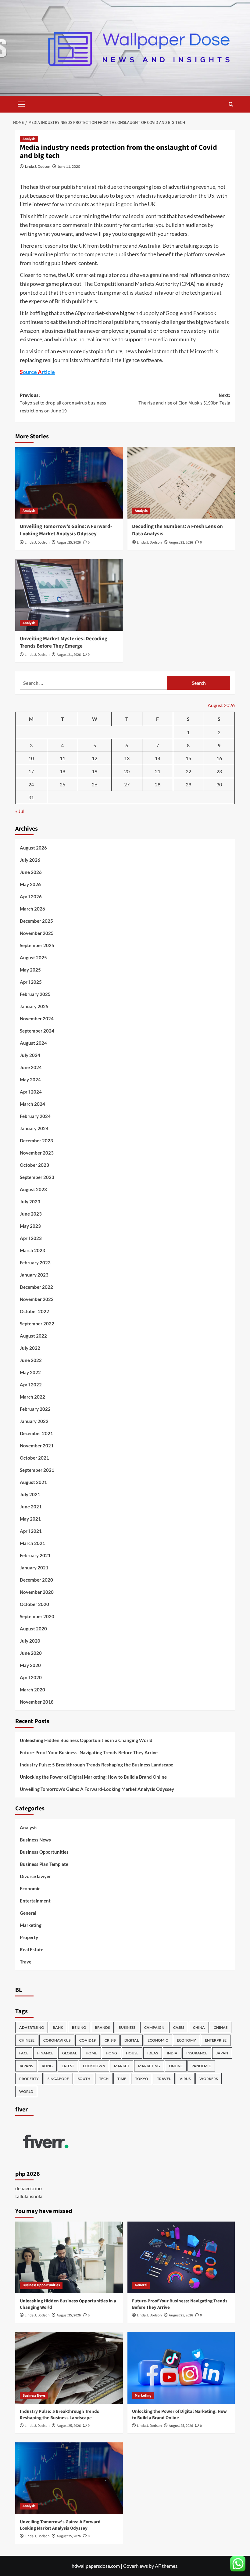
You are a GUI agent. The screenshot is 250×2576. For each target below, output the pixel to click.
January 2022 (34, 1421)
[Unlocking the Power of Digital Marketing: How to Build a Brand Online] (181, 2368)
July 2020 (30, 1641)
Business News (35, 1840)
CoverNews (136, 2566)
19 (95, 771)
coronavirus (57, 2040)
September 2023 (37, 1177)
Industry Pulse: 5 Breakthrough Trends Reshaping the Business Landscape (96, 1765)
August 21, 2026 (69, 655)
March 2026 (32, 909)
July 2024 (30, 1055)
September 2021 (37, 1470)
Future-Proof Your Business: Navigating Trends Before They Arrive (89, 1752)
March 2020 (32, 1690)
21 (158, 771)
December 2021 (36, 1433)
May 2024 (30, 1080)
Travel (26, 1962)
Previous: (63, 403)
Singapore (58, 2079)
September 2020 (37, 1616)
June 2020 (31, 1653)
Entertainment (35, 1901)
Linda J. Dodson (38, 166)
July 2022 (30, 1348)
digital (132, 2040)
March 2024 (32, 1104)
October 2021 (34, 1458)
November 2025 (37, 933)
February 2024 (35, 1116)
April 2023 (31, 1238)
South (84, 2079)
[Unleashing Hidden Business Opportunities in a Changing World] (69, 2257)
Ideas (153, 2053)
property (29, 2079)
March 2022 (32, 1397)
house (132, 2053)
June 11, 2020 (69, 166)
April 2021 (31, 1531)
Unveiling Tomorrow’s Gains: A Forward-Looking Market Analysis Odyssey (66, 530)
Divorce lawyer (35, 1876)
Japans (26, 2066)
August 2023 (33, 1189)
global (70, 2053)
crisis (110, 2040)
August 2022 (33, 1336)
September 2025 (37, 945)
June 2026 (31, 872)
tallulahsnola (29, 2196)
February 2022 (35, 1409)
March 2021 (32, 1543)
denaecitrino (29, 2188)
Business (127, 2027)
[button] (21, 103)
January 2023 (34, 1275)
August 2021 (33, 1482)
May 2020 (30, 1665)
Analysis (29, 139)
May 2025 (30, 970)
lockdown (94, 2066)
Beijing (79, 2027)
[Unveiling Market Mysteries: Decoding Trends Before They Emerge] (69, 595)
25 (62, 784)
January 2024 (34, 1128)
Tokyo (142, 2079)
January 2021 (34, 1568)
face (24, 2053)
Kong (47, 2066)
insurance (197, 2053)
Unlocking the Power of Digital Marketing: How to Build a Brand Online (93, 1777)
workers (209, 2079)
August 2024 (33, 1043)
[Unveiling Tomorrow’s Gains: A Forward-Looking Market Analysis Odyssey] (69, 483)
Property (29, 1937)
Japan (222, 2053)
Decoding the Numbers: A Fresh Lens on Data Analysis (177, 530)
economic (158, 2040)
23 (219, 771)
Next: (184, 399)
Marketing (31, 1925)
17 (31, 771)
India (172, 2053)
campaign (154, 2027)
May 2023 (30, 1226)
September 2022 (37, 1324)
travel (164, 2079)
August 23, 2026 (181, 543)
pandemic (201, 2066)
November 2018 (37, 1702)
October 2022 (34, 1311)
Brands (102, 2027)
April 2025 (31, 982)
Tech (104, 2079)
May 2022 (30, 1372)
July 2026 (30, 860)
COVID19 (87, 2040)
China (199, 2027)
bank (58, 2027)
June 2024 (31, 1067)
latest (68, 2066)
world (26, 2091)
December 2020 (36, 1580)
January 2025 (34, 1006)
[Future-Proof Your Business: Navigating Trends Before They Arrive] (181, 2257)
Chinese (27, 2040)
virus (185, 2079)
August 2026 (33, 848)
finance (45, 2053)
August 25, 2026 (69, 543)
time (122, 2079)
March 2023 (32, 1250)
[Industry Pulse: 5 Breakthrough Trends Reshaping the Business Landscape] (69, 2368)
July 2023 (30, 1202)
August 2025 (33, 957)
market (122, 2066)
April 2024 (31, 1092)
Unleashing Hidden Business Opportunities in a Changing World (86, 1740)
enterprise (216, 2040)
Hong (111, 2053)
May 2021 (30, 1519)
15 (188, 758)
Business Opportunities (44, 1852)
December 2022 (36, 1287)
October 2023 (34, 1165)
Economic (30, 1888)
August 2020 (33, 1629)
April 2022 (31, 1385)
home (91, 2053)
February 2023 (35, 1263)
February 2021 (35, 1555)
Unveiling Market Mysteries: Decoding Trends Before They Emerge (64, 642)
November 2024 (37, 1019)
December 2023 (36, 1141)
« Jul (20, 811)
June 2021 (31, 1507)
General (28, 1913)
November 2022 (37, 1299)
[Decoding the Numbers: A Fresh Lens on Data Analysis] (181, 483)
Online (176, 2066)
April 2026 (31, 896)
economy (186, 2040)
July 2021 (30, 1494)
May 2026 (30, 884)
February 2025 (35, 994)
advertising (32, 2027)
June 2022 (31, 1360)
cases (179, 2027)
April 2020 (31, 1677)
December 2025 (36, 921)
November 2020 (37, 1592)
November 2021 (37, 1446)
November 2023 (37, 1153)
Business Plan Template (44, 1864)
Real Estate (32, 1949)
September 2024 (37, 1031)
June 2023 (31, 1214)
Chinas (221, 2027)
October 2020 (34, 1604)
